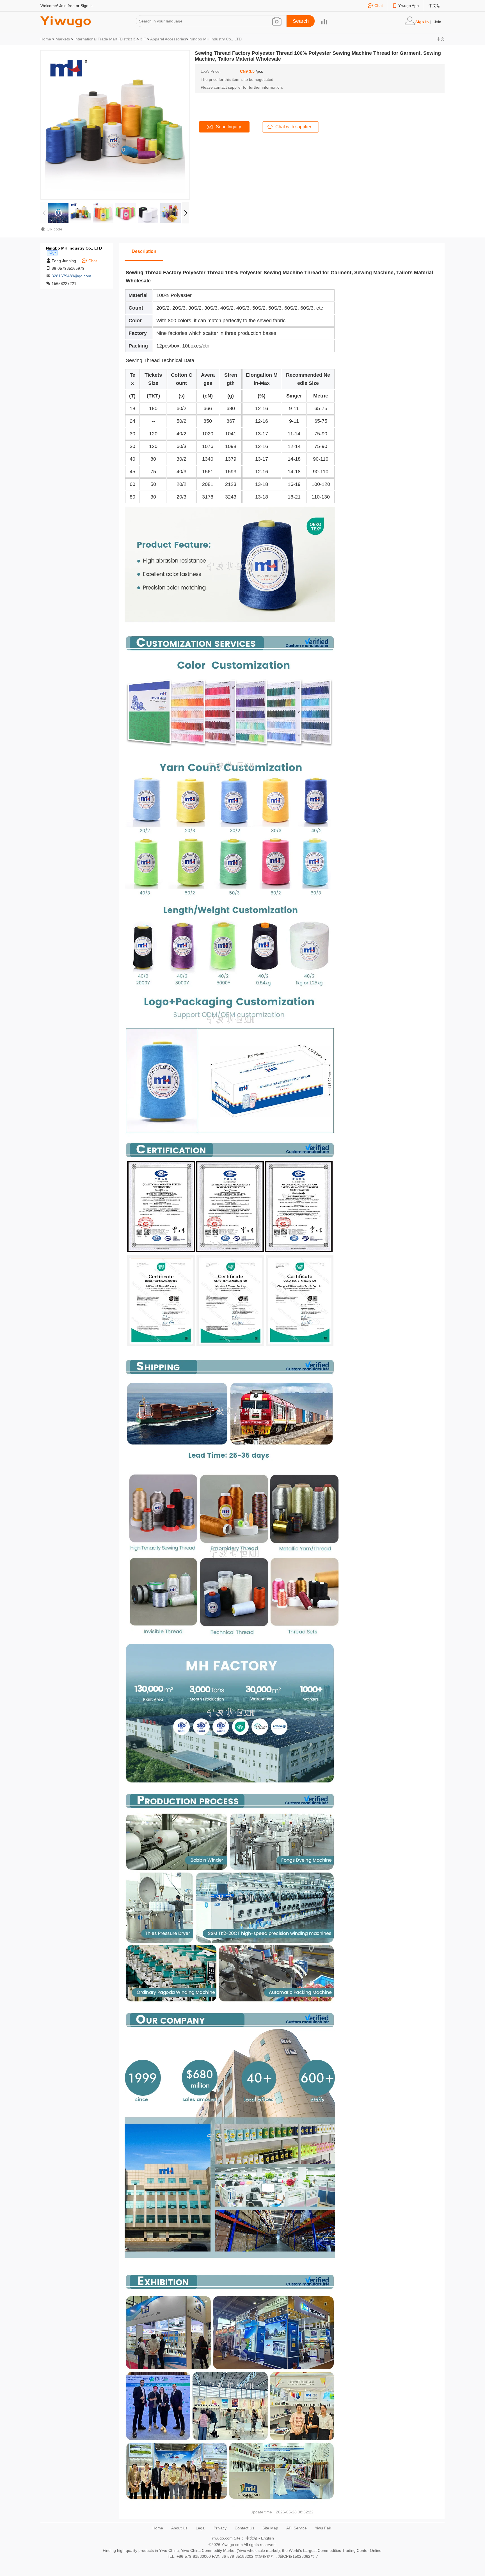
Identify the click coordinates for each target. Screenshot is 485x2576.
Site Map (270, 2528)
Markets (63, 39)
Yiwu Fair (323, 2528)
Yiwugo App (409, 6)
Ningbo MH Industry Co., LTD (216, 39)
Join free (67, 6)
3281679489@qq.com (71, 276)
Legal (201, 2528)
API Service (297, 2528)
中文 (441, 39)
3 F (143, 39)
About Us (179, 2528)
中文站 (434, 6)
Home (46, 39)
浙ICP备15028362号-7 (298, 2556)
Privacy (220, 2528)
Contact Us (244, 2528)
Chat (379, 6)
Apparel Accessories (168, 39)
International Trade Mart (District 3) (106, 39)
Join (438, 22)
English (267, 2538)
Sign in (87, 6)
